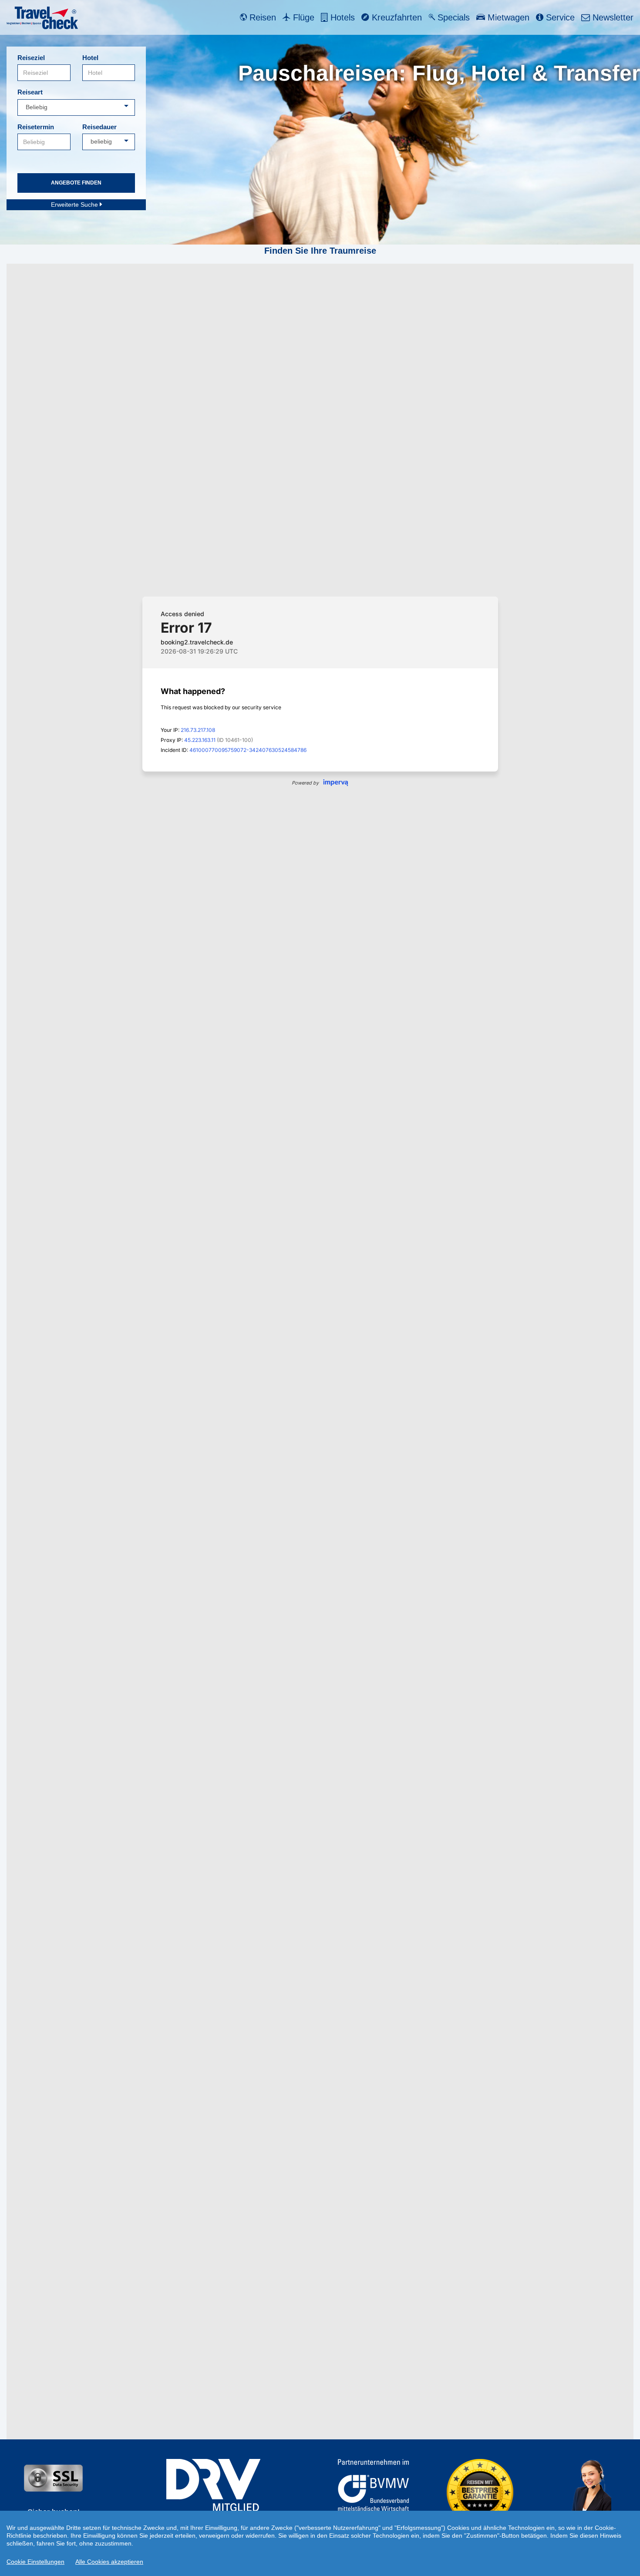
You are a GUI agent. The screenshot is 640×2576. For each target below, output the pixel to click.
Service (559, 17)
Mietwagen (507, 17)
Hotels (341, 17)
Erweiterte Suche (75, 205)
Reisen (261, 17)
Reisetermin (36, 127)
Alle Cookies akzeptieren (109, 2562)
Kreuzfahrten (396, 17)
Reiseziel (31, 58)
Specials (452, 17)
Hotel (90, 58)
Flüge (302, 17)
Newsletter (612, 17)
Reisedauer (99, 127)
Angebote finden (76, 183)
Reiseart (30, 92)
